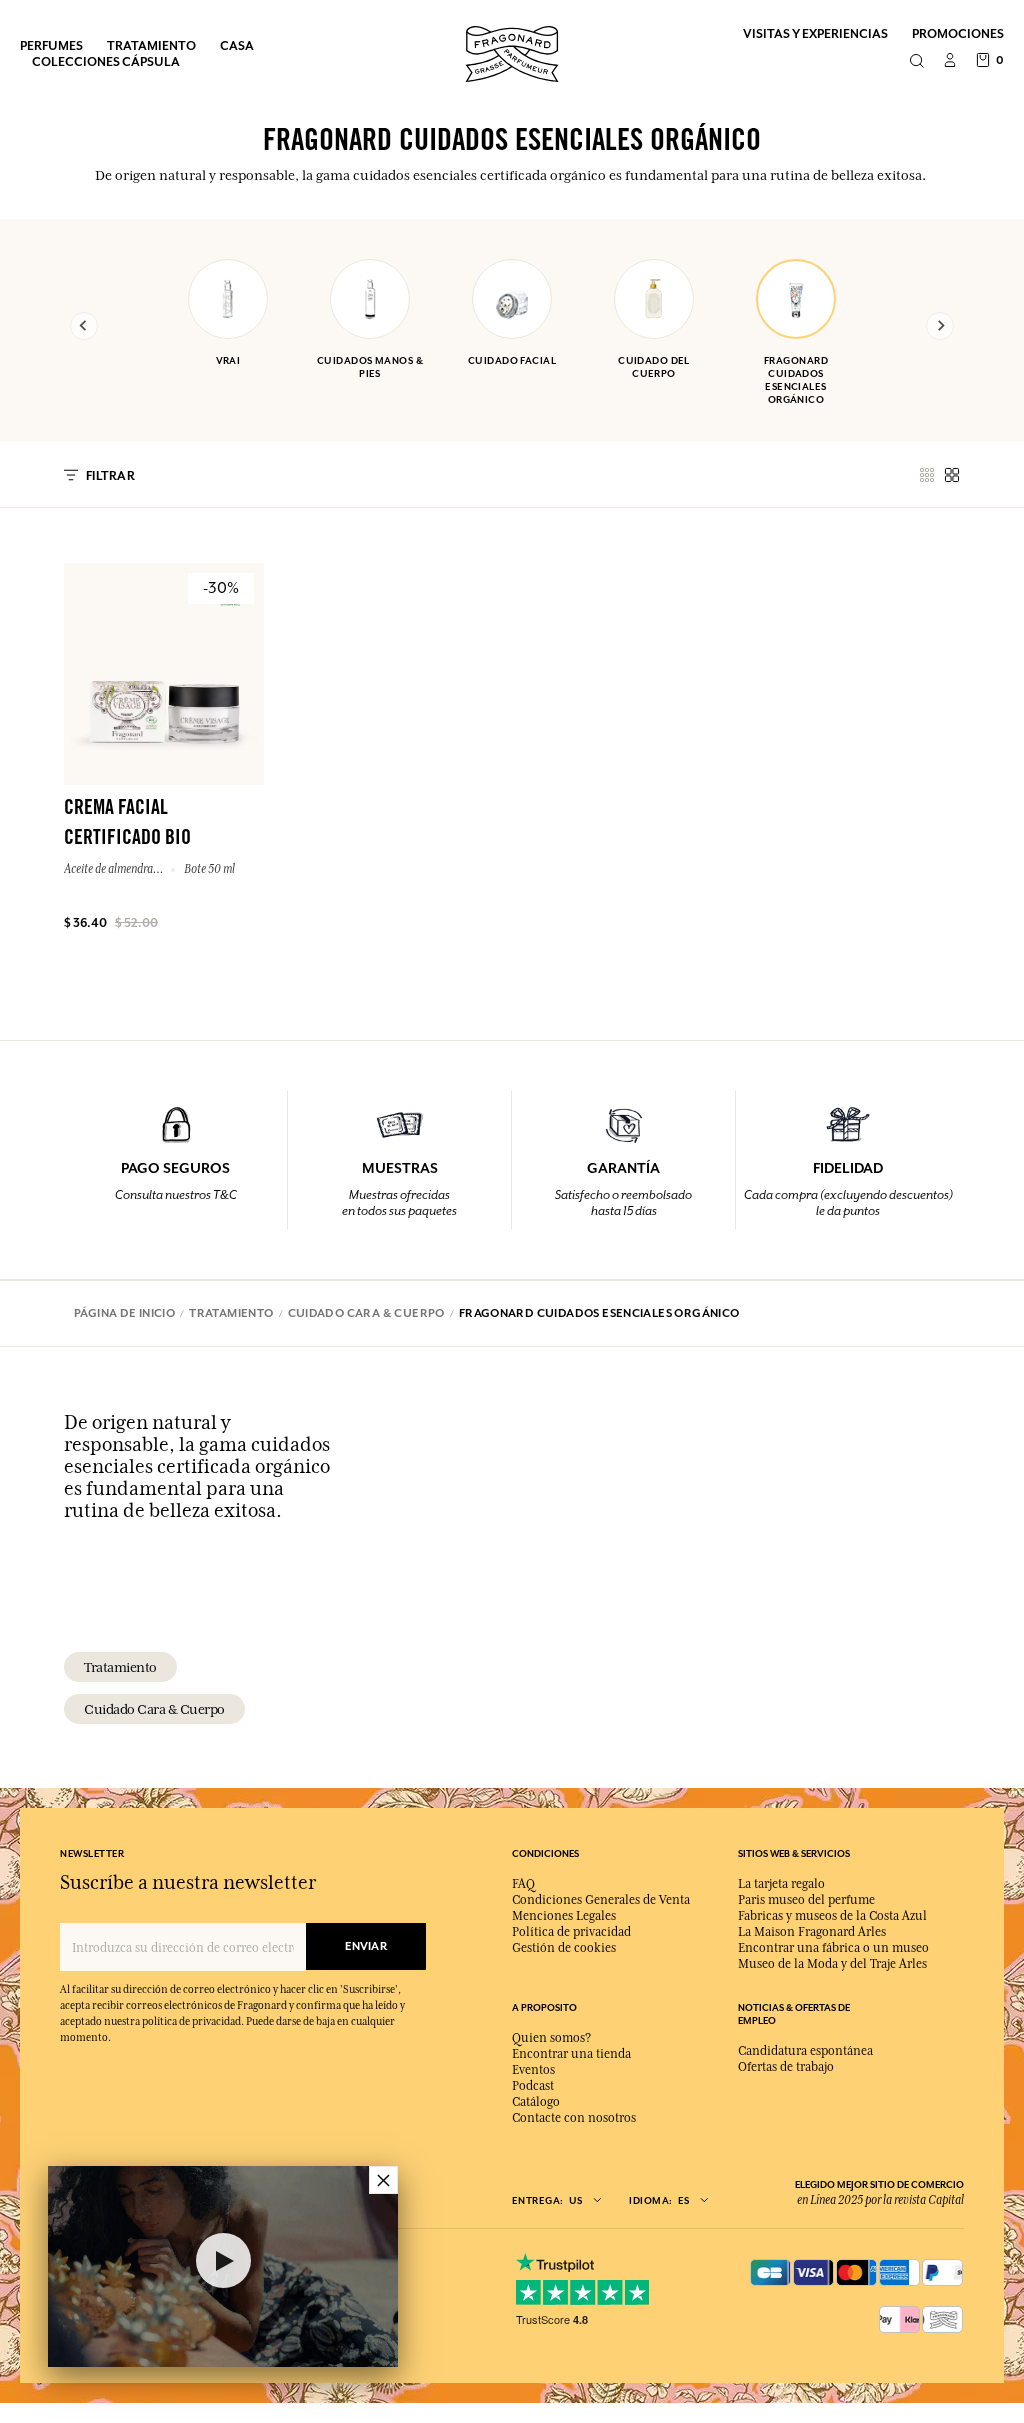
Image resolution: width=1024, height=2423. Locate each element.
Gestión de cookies (564, 1948)
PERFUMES (51, 45)
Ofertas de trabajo (786, 2067)
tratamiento (120, 1667)
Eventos (533, 2070)
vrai (228, 360)
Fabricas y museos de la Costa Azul (832, 1916)
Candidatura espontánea (805, 2051)
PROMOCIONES (958, 33)
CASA (237, 45)
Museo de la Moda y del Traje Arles (832, 1964)
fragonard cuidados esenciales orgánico (796, 380)
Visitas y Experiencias (815, 33)
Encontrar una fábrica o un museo (833, 1948)
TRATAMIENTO (151, 45)
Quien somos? (551, 2038)
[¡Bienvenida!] (512, 51)
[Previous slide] (84, 326)
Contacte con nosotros (574, 2118)
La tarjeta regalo (781, 1884)
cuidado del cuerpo (654, 367)
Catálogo (536, 2102)
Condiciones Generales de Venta (601, 1900)
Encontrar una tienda (571, 2054)
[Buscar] (916, 62)
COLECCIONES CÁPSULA (106, 61)
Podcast (533, 2086)
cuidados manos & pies (370, 367)
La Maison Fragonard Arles (812, 1932)
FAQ (523, 1884)
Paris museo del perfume (806, 1900)
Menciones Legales (564, 1916)
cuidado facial (512, 360)
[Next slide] (940, 326)
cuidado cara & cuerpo (154, 1709)
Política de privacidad (571, 1932)
